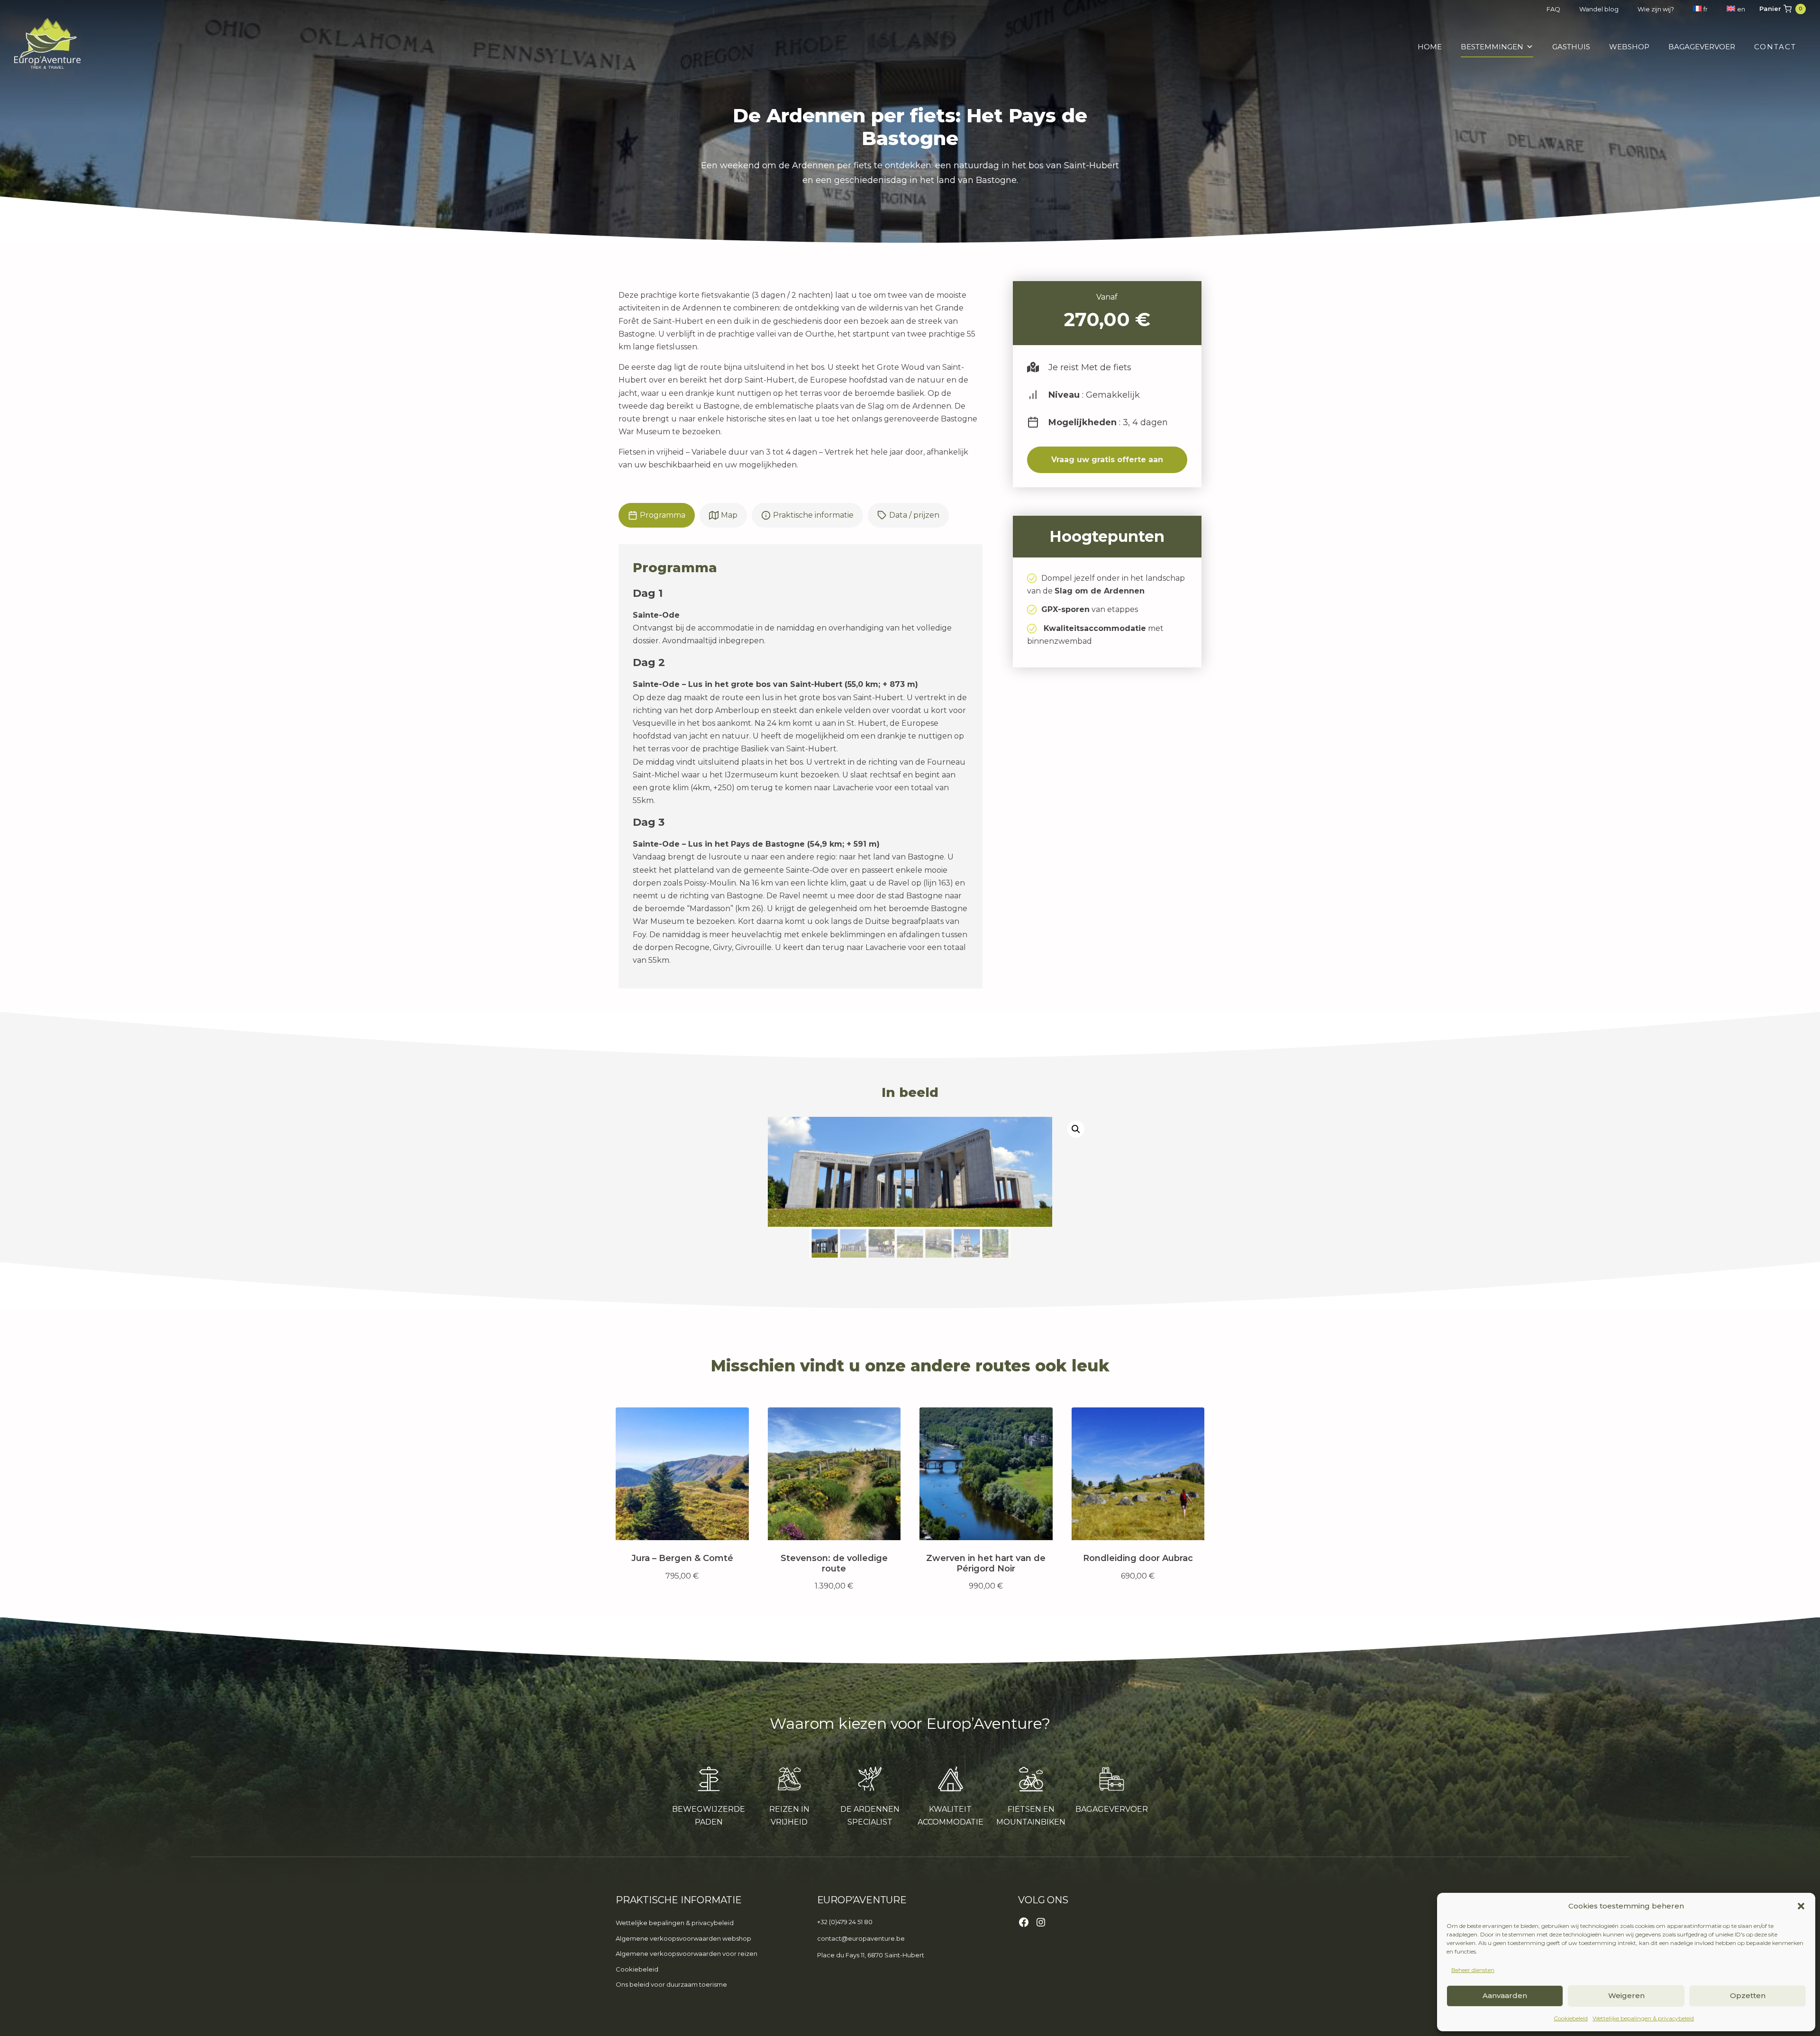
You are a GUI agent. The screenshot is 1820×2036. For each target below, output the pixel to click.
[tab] (657, 515)
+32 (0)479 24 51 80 (845, 1922)
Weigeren (1626, 1995)
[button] (1801, 1906)
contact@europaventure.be (861, 1938)
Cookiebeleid (1571, 2018)
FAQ (1553, 9)
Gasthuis (1571, 47)
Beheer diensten (1473, 1970)
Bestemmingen (1492, 47)
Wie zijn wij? (1656, 9)
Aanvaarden (1505, 1995)
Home (1430, 47)
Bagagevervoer (1702, 47)
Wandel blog (1599, 9)
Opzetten (1748, 1995)
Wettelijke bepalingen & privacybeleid (1643, 2018)
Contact (1775, 47)
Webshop (1629, 47)
